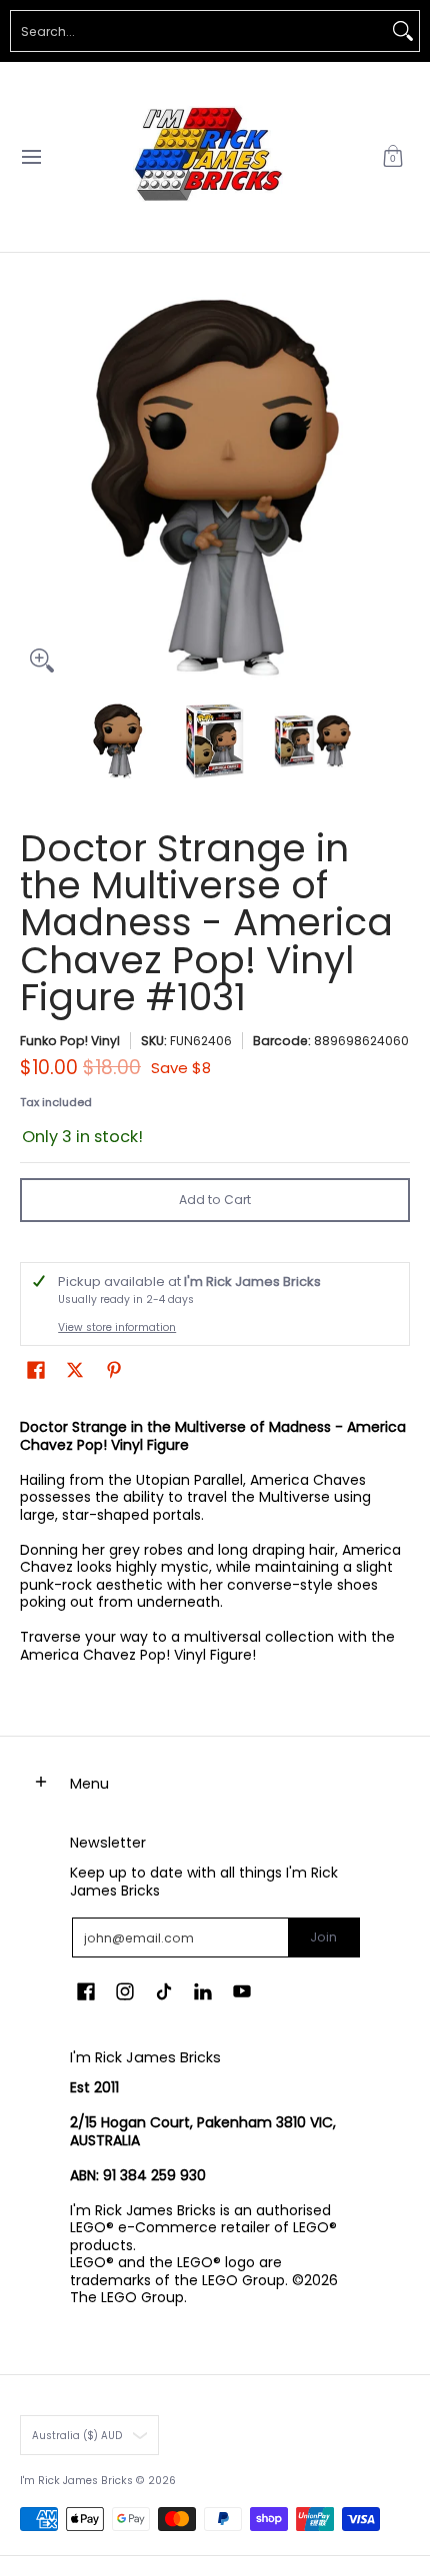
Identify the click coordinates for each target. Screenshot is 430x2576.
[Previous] (34, 488)
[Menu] (30, 157)
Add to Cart (215, 1200)
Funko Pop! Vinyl (70, 1041)
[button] (393, 157)
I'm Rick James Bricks (76, 2481)
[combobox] (199, 31)
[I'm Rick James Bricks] (208, 157)
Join (323, 1937)
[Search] (403, 31)
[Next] (396, 488)
